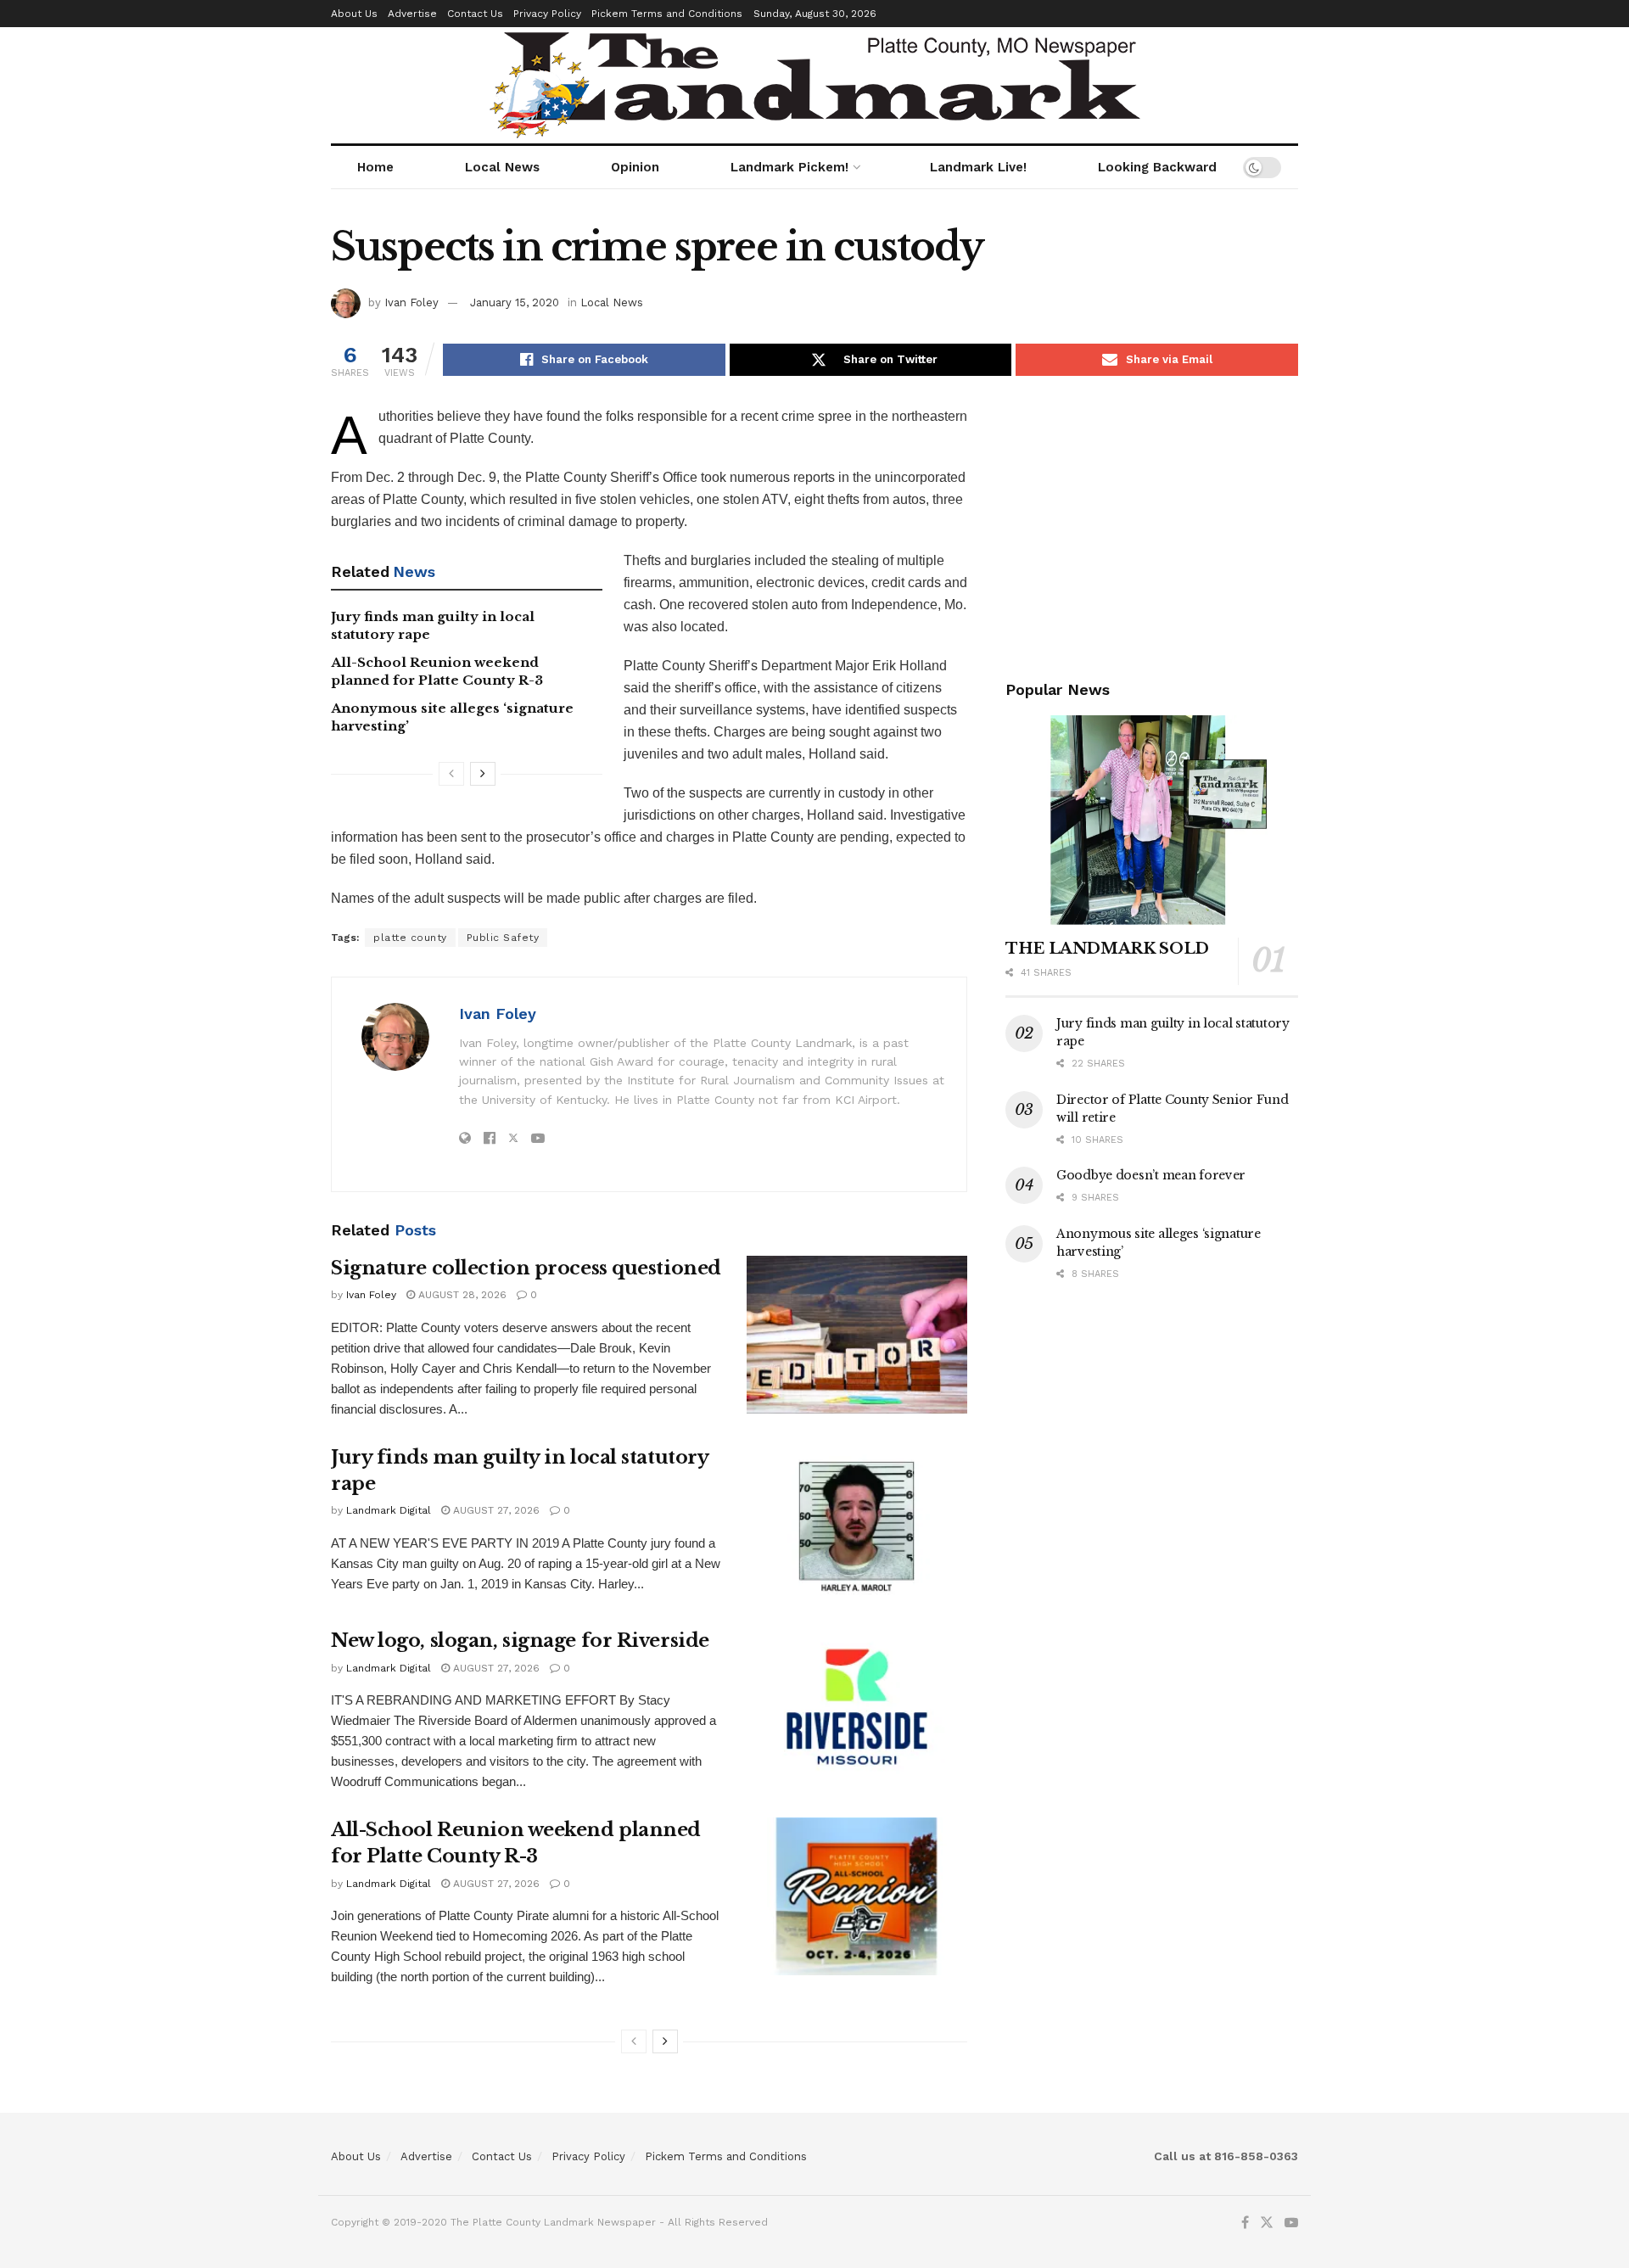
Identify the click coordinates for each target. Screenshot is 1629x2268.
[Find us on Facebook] (1245, 2223)
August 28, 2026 (461, 1295)
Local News (502, 167)
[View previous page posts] (451, 774)
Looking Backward (1157, 167)
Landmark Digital (389, 1510)
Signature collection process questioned (526, 1268)
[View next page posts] (483, 774)
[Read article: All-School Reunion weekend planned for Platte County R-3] (857, 1896)
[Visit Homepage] (815, 85)
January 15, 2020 (515, 302)
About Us (354, 14)
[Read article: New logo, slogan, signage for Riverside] (857, 1707)
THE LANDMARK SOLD (1107, 949)
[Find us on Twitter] (1267, 2223)
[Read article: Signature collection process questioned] (857, 1335)
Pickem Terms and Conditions (667, 14)
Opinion (635, 167)
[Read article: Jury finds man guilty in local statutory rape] (857, 1524)
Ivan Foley (411, 302)
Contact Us (475, 14)
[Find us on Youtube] (1291, 2223)
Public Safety (503, 938)
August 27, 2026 (495, 1510)
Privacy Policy (547, 14)
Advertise (412, 14)
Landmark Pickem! (789, 167)
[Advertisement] (1152, 524)
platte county (410, 938)
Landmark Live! (978, 167)
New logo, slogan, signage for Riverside (520, 1641)
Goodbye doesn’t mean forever (1151, 1175)
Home (375, 167)
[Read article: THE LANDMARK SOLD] (1152, 820)
